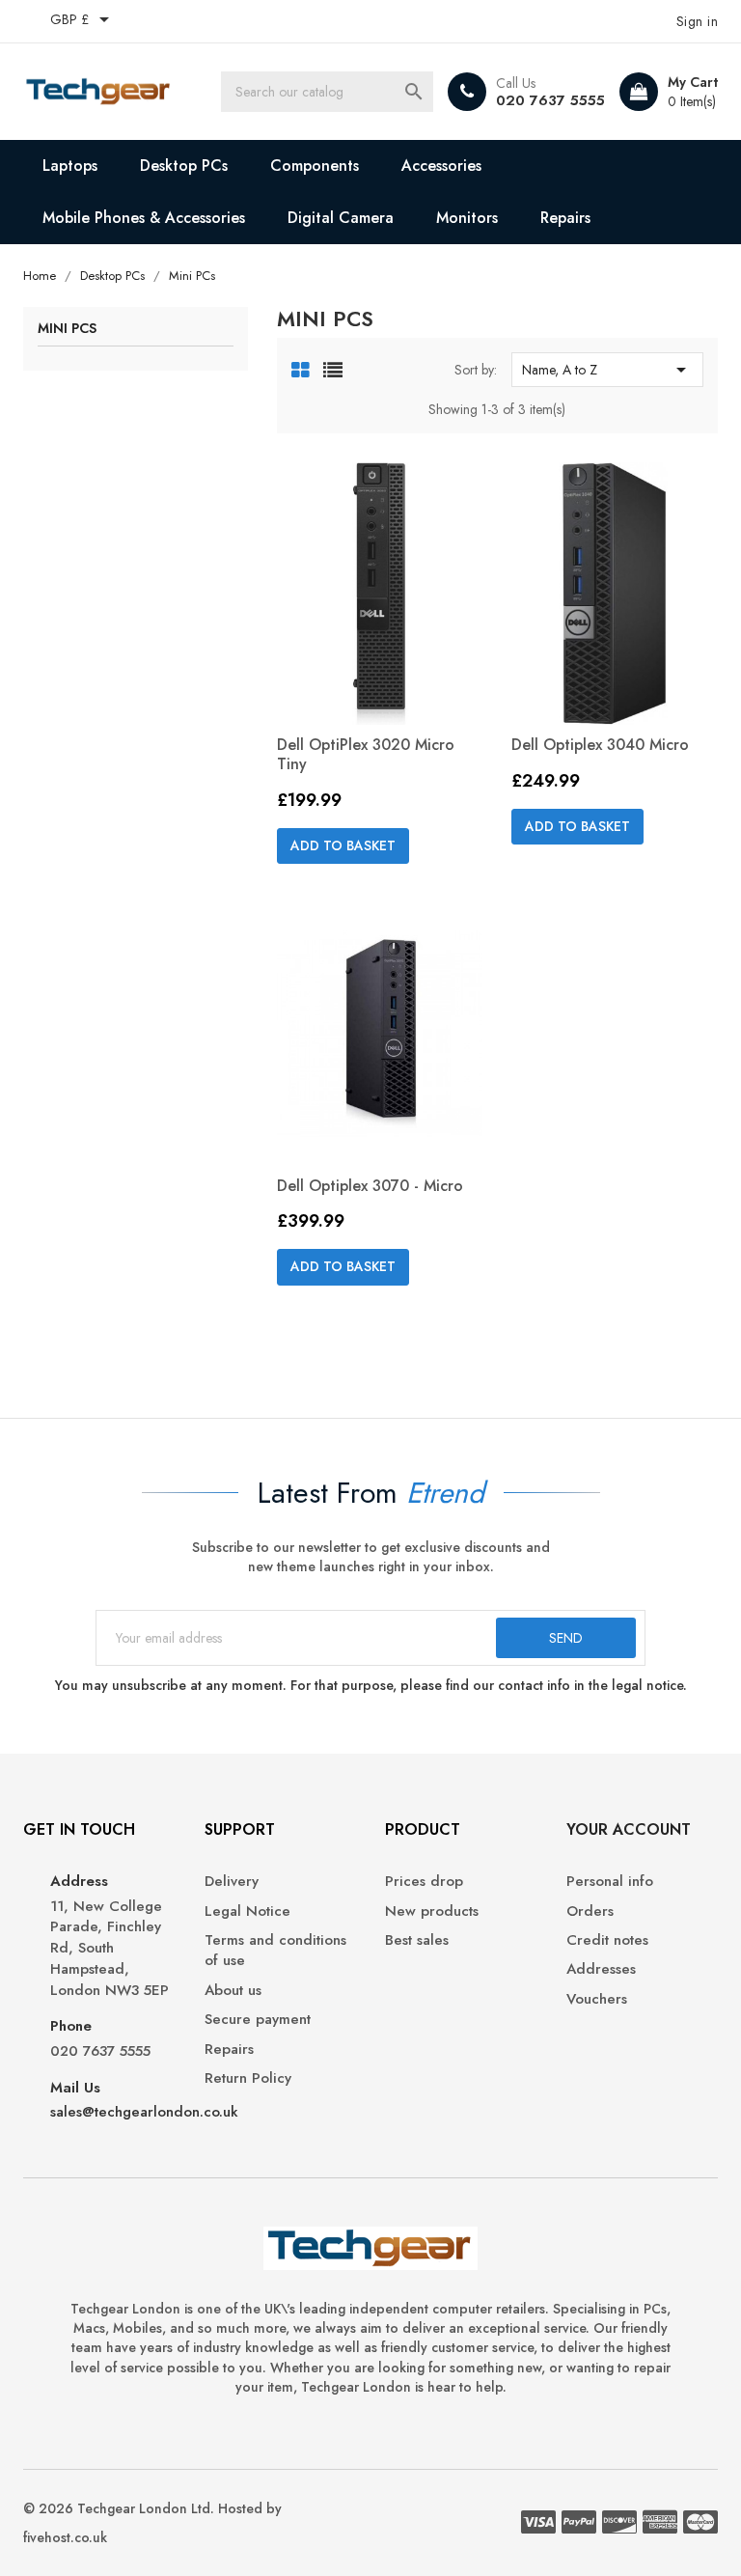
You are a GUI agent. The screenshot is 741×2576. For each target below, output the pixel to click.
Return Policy (248, 2078)
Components (315, 166)
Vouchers (597, 1999)
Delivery (232, 1882)
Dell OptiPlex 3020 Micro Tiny (366, 754)
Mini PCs (67, 330)
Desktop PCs (184, 166)
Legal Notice (247, 1911)
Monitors (467, 218)
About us (233, 1991)
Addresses (601, 1969)
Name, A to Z (607, 370)
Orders (590, 1911)
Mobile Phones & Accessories (144, 218)
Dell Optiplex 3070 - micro (370, 1186)
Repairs (565, 218)
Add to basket (343, 845)
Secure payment (258, 2020)
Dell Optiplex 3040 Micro (600, 745)
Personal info (610, 1882)
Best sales (417, 1940)
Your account (629, 1829)
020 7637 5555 (550, 100)
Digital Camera (341, 218)
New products (432, 1911)
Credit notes (607, 1940)
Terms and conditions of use (275, 1951)
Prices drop (424, 1882)
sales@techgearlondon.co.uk (144, 2112)
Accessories (441, 166)
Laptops (70, 166)
